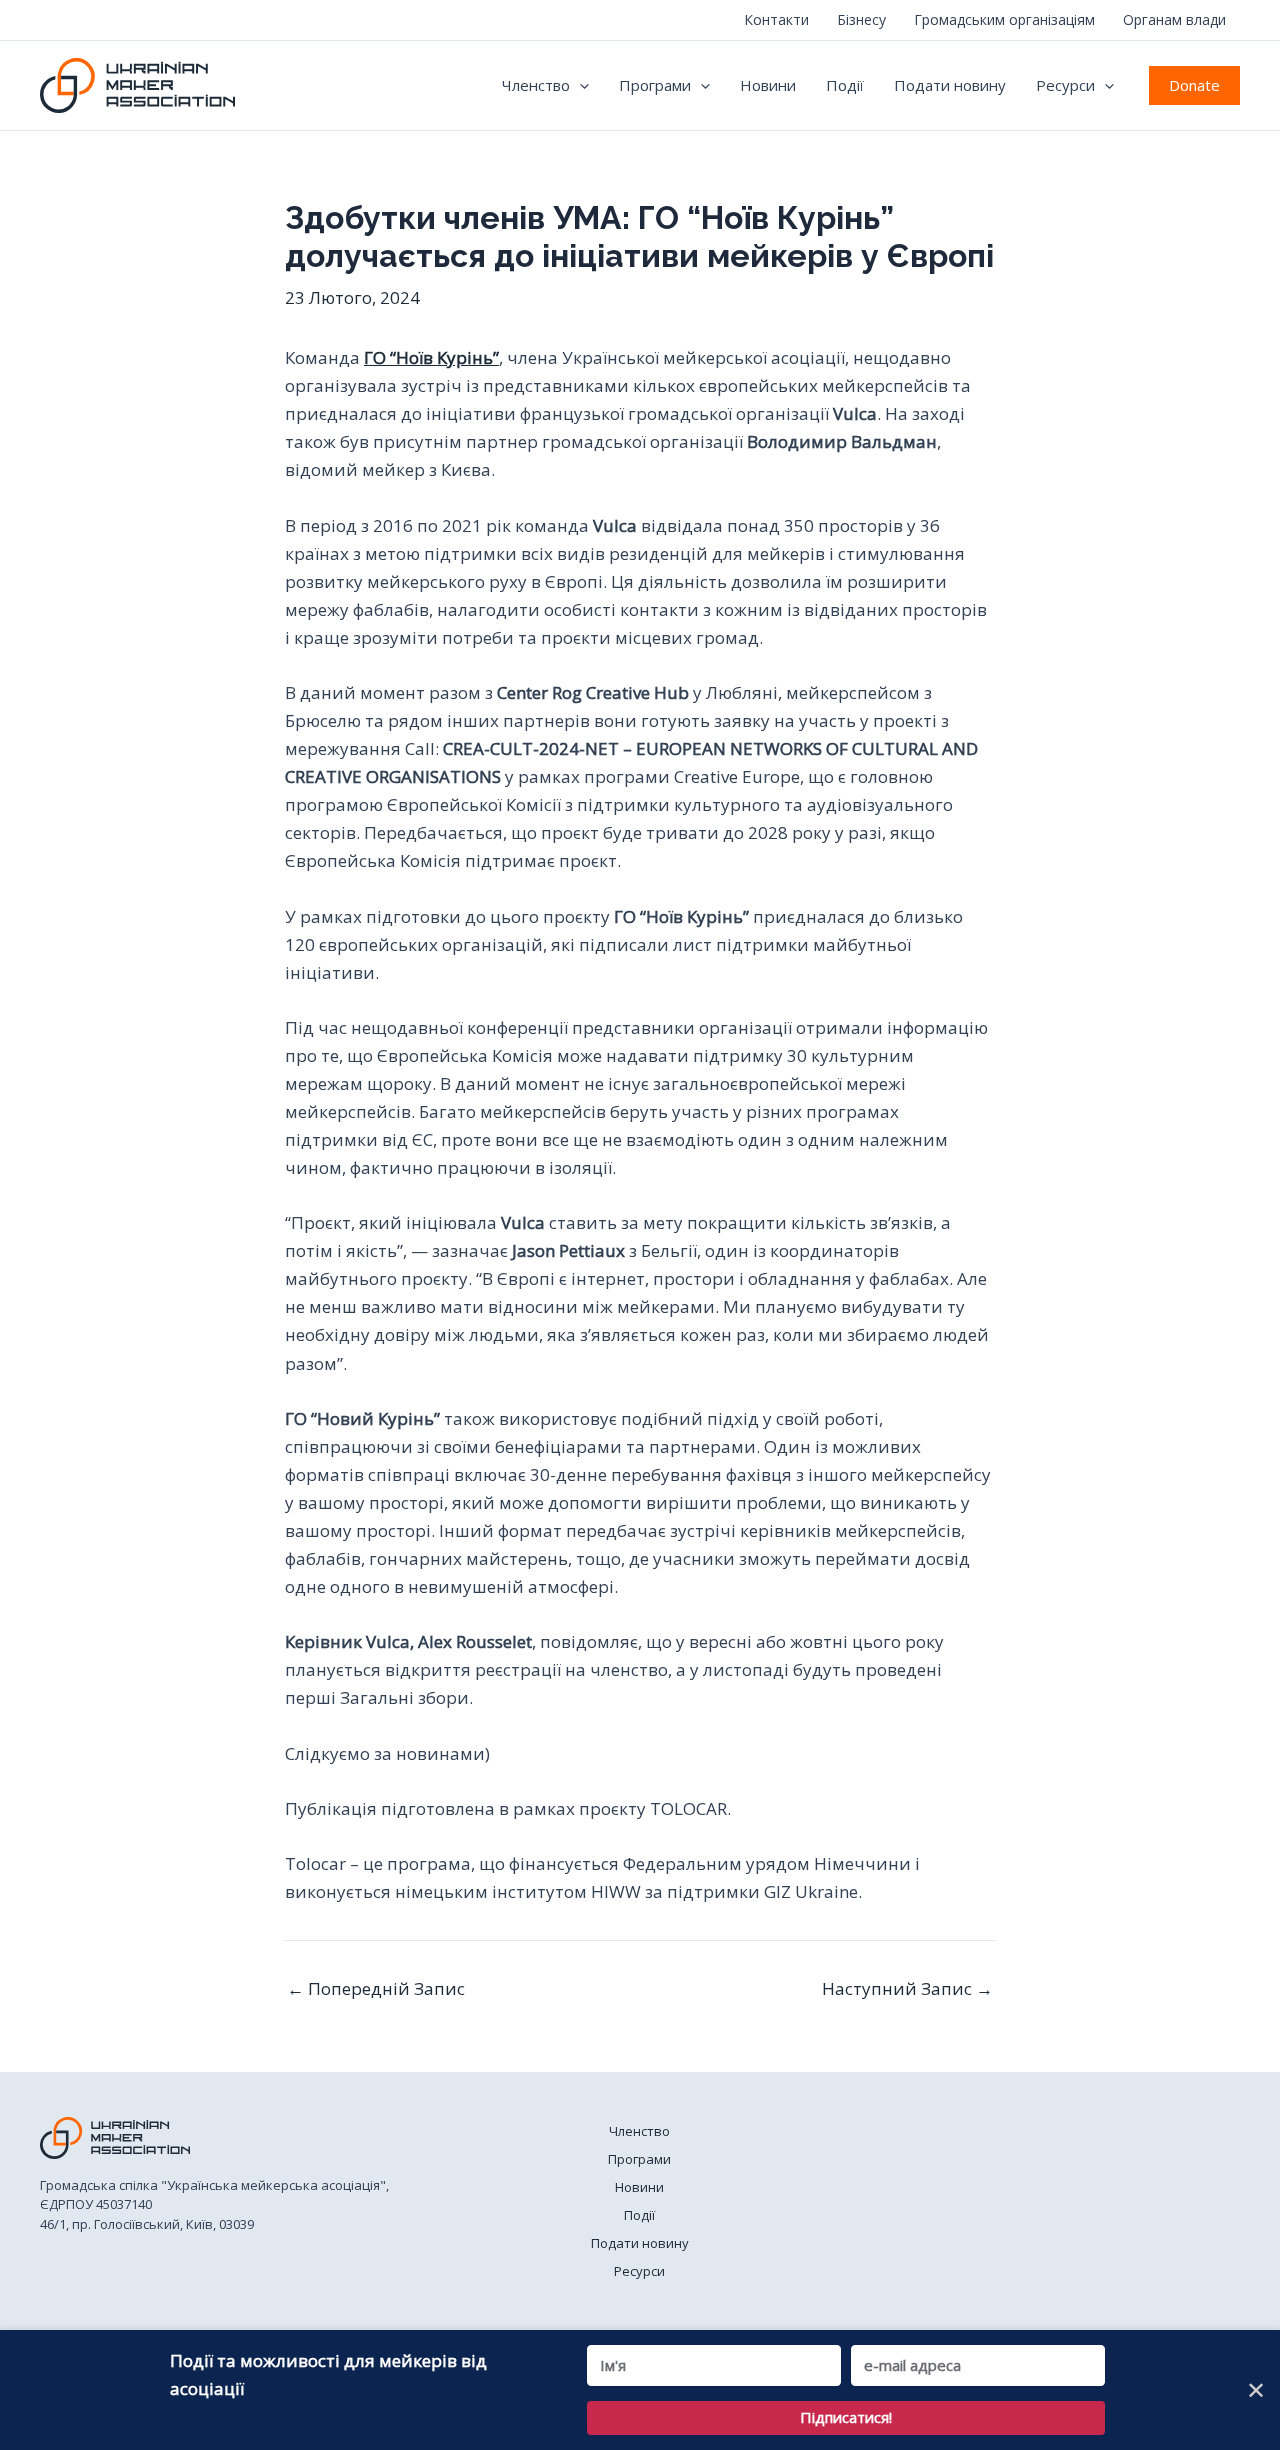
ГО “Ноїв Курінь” (431, 357)
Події (845, 85)
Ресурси (1065, 85)
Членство (536, 85)
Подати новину (950, 85)
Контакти (776, 19)
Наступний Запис (907, 1988)
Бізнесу (861, 19)
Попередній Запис (376, 1988)
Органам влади (1174, 19)
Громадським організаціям (1004, 19)
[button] (579, 85)
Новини (768, 85)
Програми (655, 85)
